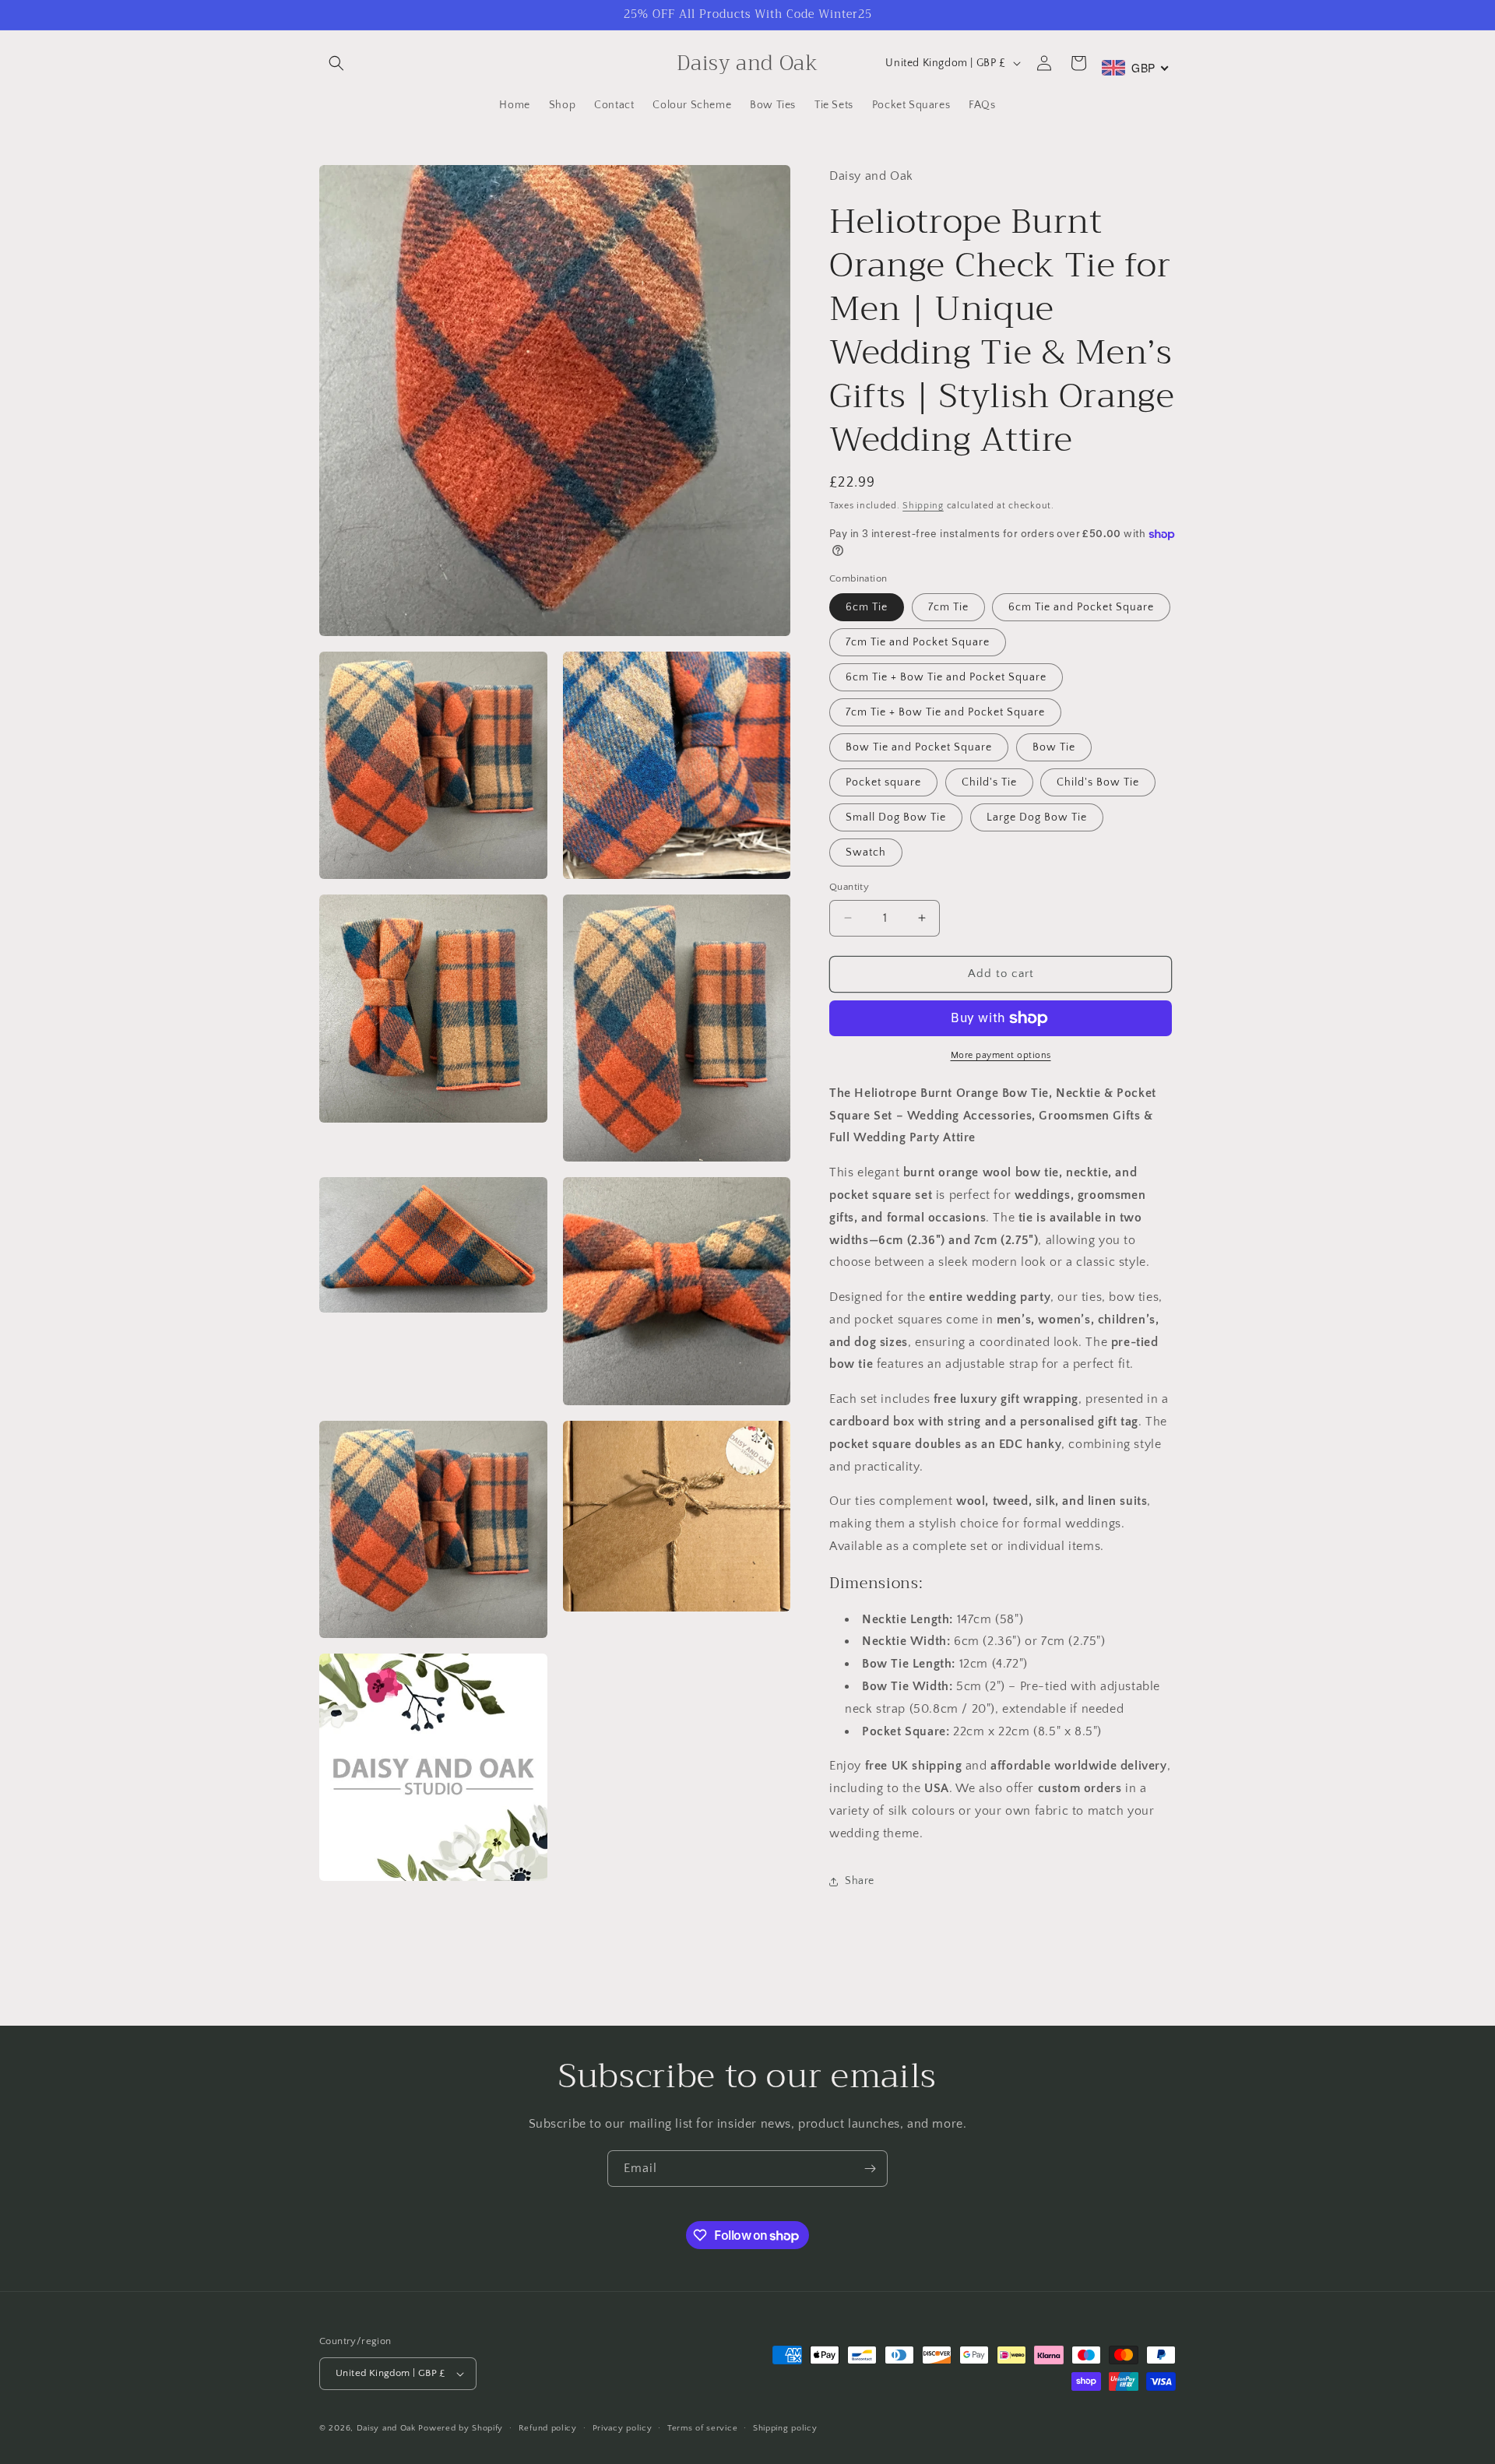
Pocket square (883, 782)
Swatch (866, 852)
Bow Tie (1054, 747)
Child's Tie (989, 782)
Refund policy (548, 2428)
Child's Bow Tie (1098, 782)
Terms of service (702, 2428)
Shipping (923, 506)
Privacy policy (623, 2428)
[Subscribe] (870, 2169)
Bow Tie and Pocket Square (919, 747)
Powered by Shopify (461, 2428)
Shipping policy (785, 2428)
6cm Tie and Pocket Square (1081, 607)
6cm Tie (867, 607)
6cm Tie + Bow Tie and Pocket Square (946, 677)
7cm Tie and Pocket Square (918, 642)
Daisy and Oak (386, 2428)
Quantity (849, 887)
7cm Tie (948, 607)
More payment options (1001, 1055)
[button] (336, 63)
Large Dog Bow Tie (1037, 817)
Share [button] (860, 1881)
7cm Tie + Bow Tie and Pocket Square (945, 712)
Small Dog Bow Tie (896, 817)
